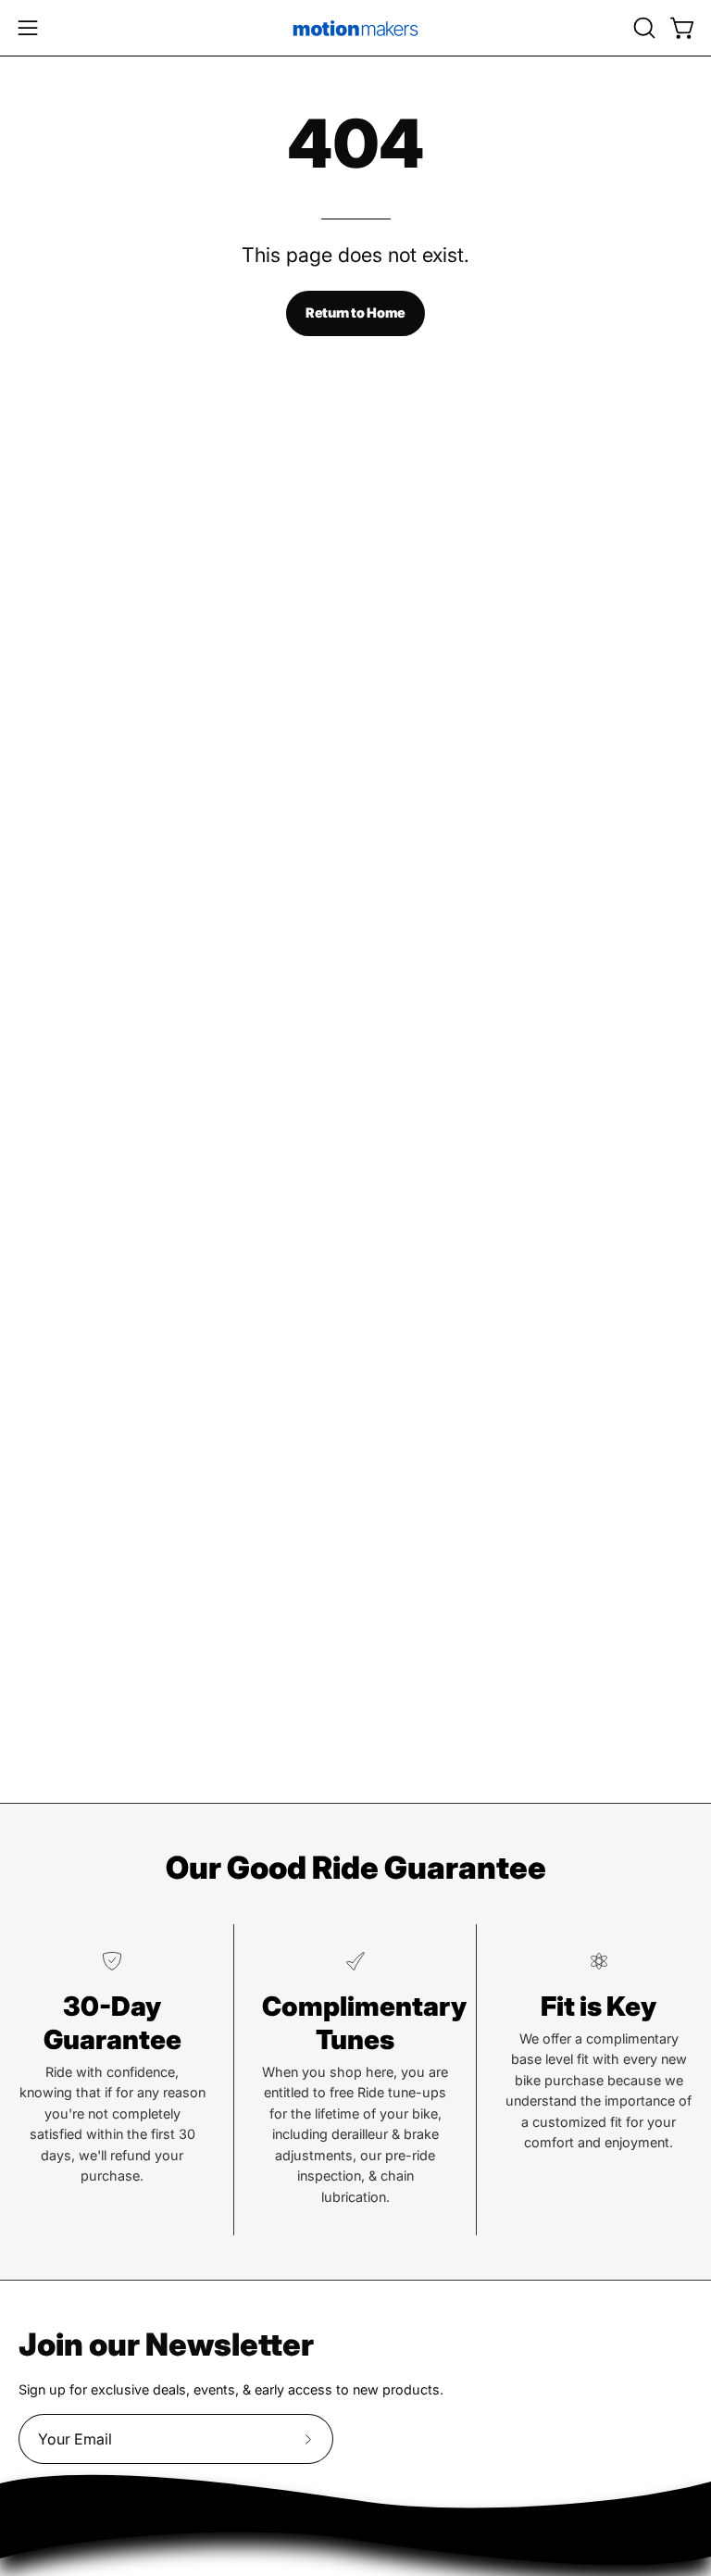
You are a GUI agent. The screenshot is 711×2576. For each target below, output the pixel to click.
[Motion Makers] (355, 28)
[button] (642, 28)
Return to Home (355, 313)
